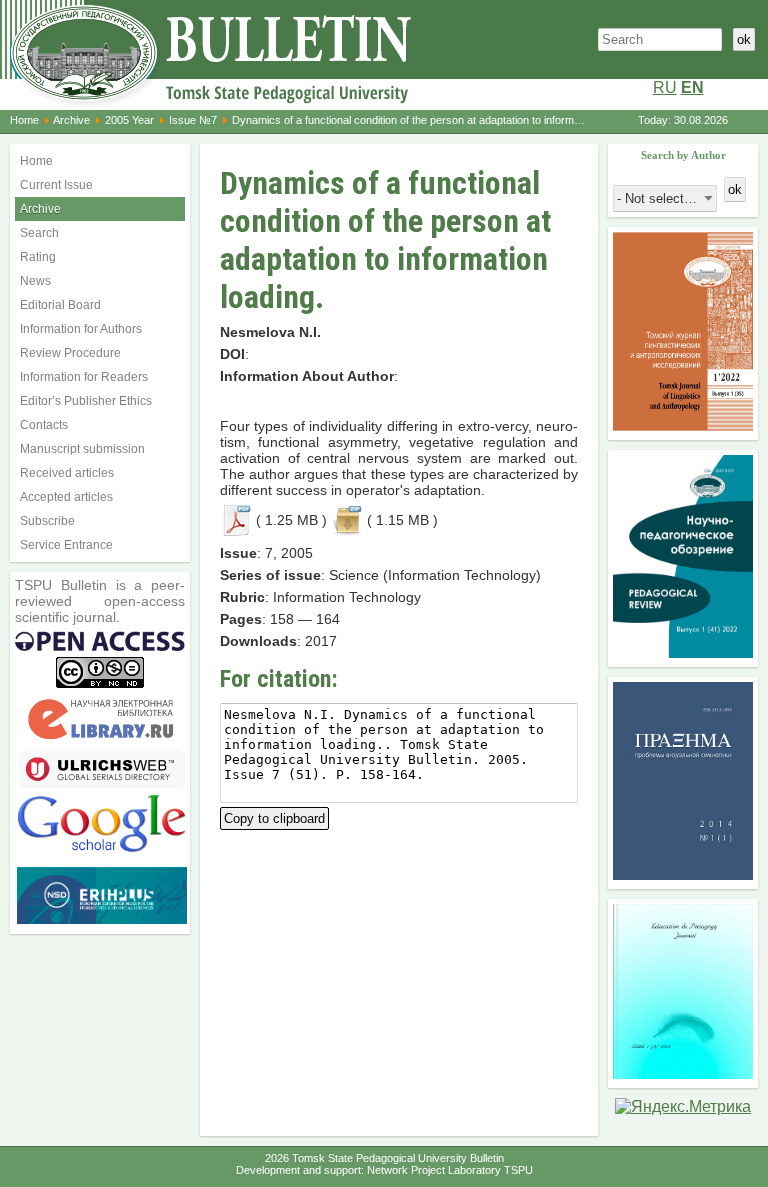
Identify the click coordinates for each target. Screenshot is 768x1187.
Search (39, 233)
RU (665, 87)
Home (24, 120)
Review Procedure (70, 353)
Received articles (67, 473)
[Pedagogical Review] (683, 652)
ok (744, 39)
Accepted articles (66, 497)
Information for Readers (84, 377)
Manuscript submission (82, 449)
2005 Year (129, 120)
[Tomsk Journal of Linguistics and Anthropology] (683, 425)
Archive (71, 120)
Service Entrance (66, 545)
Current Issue (56, 185)
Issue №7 (193, 120)
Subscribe (47, 521)
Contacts (44, 425)
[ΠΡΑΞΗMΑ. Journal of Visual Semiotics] (683, 874)
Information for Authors (81, 329)
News (35, 281)
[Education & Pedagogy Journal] (683, 1073)
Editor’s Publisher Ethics (86, 401)
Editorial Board (60, 305)
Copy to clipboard (274, 816)
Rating (38, 257)
